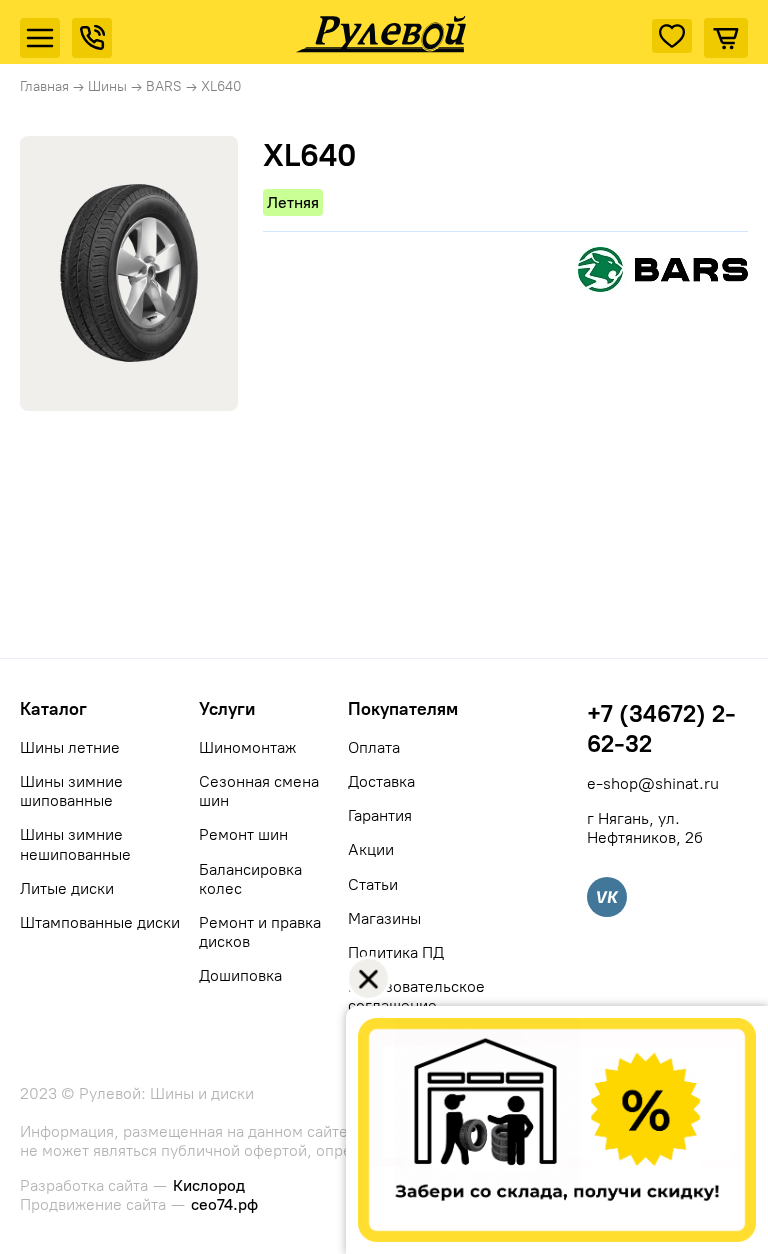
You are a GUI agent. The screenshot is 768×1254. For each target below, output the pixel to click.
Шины (107, 86)
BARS (164, 86)
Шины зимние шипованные (71, 791)
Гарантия (380, 815)
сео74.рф (224, 1204)
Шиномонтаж (247, 747)
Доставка (381, 781)
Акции (371, 849)
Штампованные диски (100, 922)
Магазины (384, 918)
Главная (44, 86)
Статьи (373, 884)
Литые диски (67, 888)
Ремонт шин (243, 834)
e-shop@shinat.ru (653, 783)
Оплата (374, 747)
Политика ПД (396, 952)
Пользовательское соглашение (416, 996)
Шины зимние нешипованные (75, 844)
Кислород (209, 1185)
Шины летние (70, 747)
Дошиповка (240, 975)
